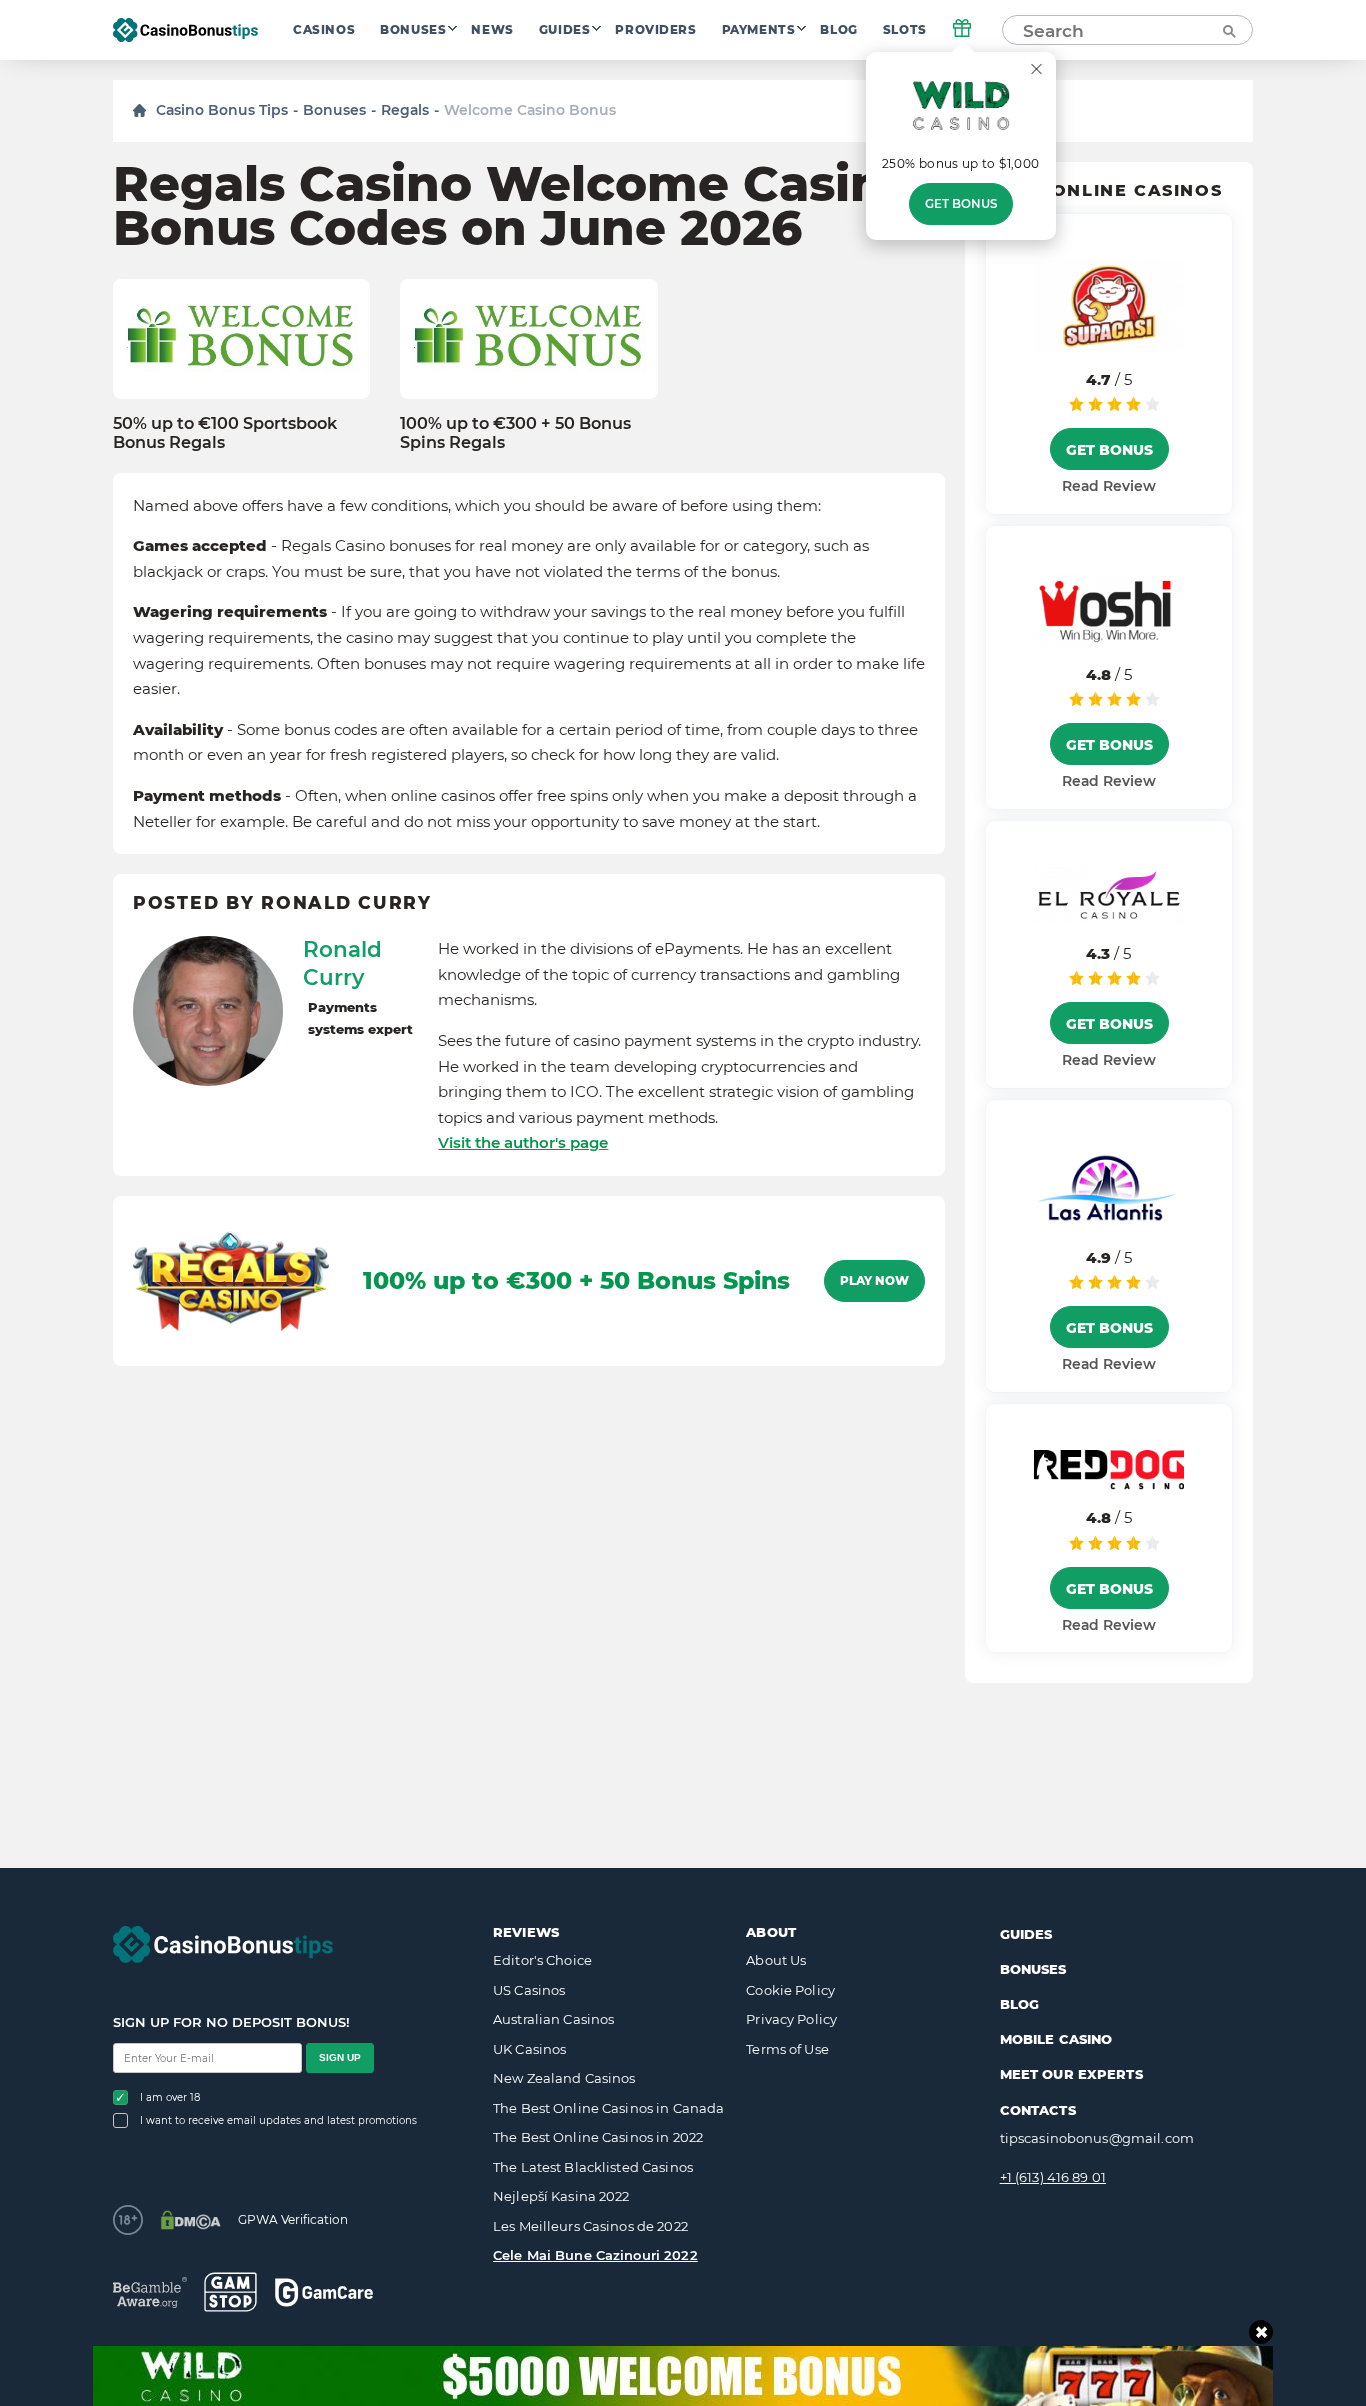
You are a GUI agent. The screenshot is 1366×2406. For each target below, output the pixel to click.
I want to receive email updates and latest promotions (278, 2120)
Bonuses (413, 30)
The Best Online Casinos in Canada (608, 2108)
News (492, 30)
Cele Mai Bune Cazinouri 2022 (595, 2255)
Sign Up (340, 2057)
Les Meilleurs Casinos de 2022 (590, 2226)
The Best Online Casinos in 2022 (598, 2137)
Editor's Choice (542, 1960)
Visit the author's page (523, 1142)
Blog (838, 30)
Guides (565, 30)
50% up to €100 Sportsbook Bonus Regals (225, 433)
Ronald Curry (342, 963)
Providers (655, 30)
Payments (759, 30)
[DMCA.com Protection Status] (190, 2220)
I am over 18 (170, 2097)
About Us (776, 1960)
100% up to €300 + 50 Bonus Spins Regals (515, 433)
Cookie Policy (790, 1990)
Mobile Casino (1056, 2039)
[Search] (1228, 30)
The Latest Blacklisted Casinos (593, 2167)
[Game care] (324, 2292)
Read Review (1109, 486)
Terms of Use (787, 2049)
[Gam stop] (230, 2292)
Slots (905, 30)
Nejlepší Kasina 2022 (561, 2196)
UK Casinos (529, 2049)
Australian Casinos (553, 2019)
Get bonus (961, 204)
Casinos (324, 30)
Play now (874, 1281)
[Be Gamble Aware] (150, 2292)
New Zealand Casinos (564, 2078)
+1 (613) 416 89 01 (1053, 2177)
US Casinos (529, 1990)
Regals (405, 110)
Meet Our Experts (1071, 2074)
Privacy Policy (791, 2019)
